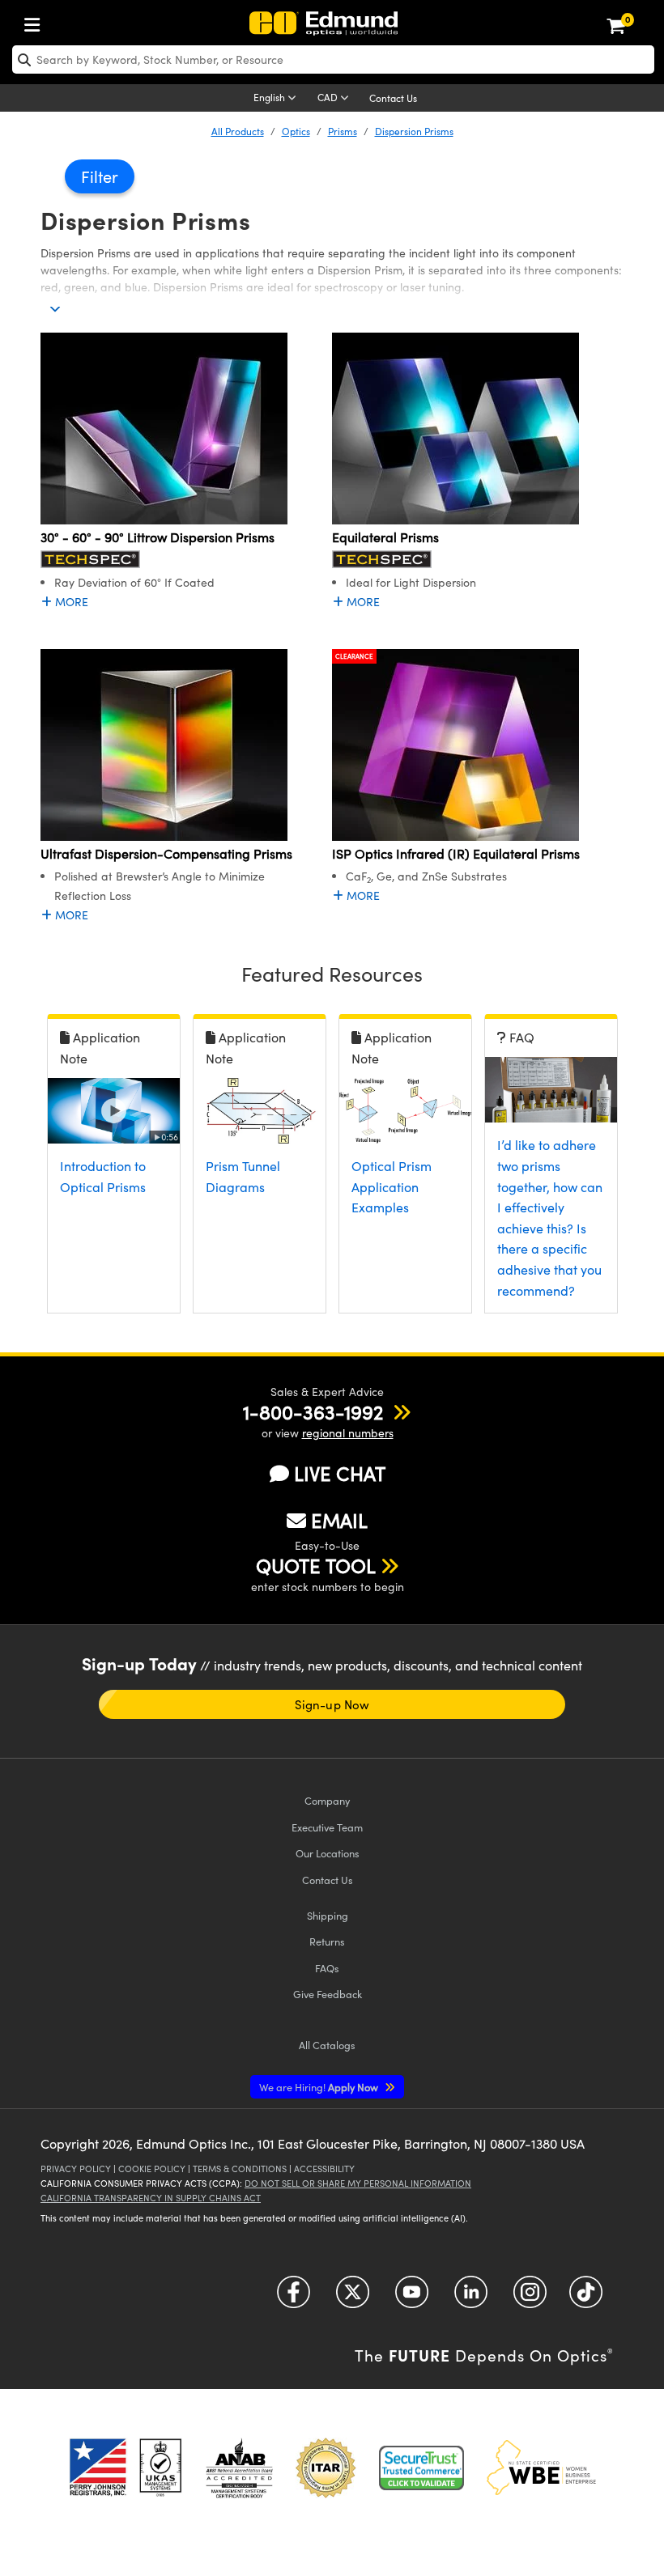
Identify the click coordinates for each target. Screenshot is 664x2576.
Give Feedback (328, 1994)
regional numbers (348, 1433)
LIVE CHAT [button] (340, 1473)
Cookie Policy (152, 2169)
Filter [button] (100, 176)
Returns (327, 1941)
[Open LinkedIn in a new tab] (471, 2298)
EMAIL (339, 1520)
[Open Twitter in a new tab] (353, 2298)
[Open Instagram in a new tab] (530, 2298)
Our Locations (328, 1853)
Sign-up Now (332, 1704)
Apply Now (320, 2087)
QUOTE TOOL (316, 1565)
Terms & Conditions (240, 2169)
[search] (333, 59)
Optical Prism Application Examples (392, 1186)
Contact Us (393, 98)
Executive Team (327, 1827)
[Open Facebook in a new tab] (294, 2298)
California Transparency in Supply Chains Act (151, 2198)
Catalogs (327, 2045)
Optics (296, 131)
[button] (313, 1411)
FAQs (327, 1968)
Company (327, 1800)
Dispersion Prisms (414, 131)
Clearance (354, 656)
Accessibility (324, 2169)
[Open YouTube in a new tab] (412, 2298)
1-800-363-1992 (313, 1411)
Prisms (343, 131)
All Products (238, 131)
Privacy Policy (76, 2169)
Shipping (328, 1915)
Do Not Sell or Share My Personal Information (358, 2183)
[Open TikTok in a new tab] (586, 2298)
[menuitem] (36, 21)
